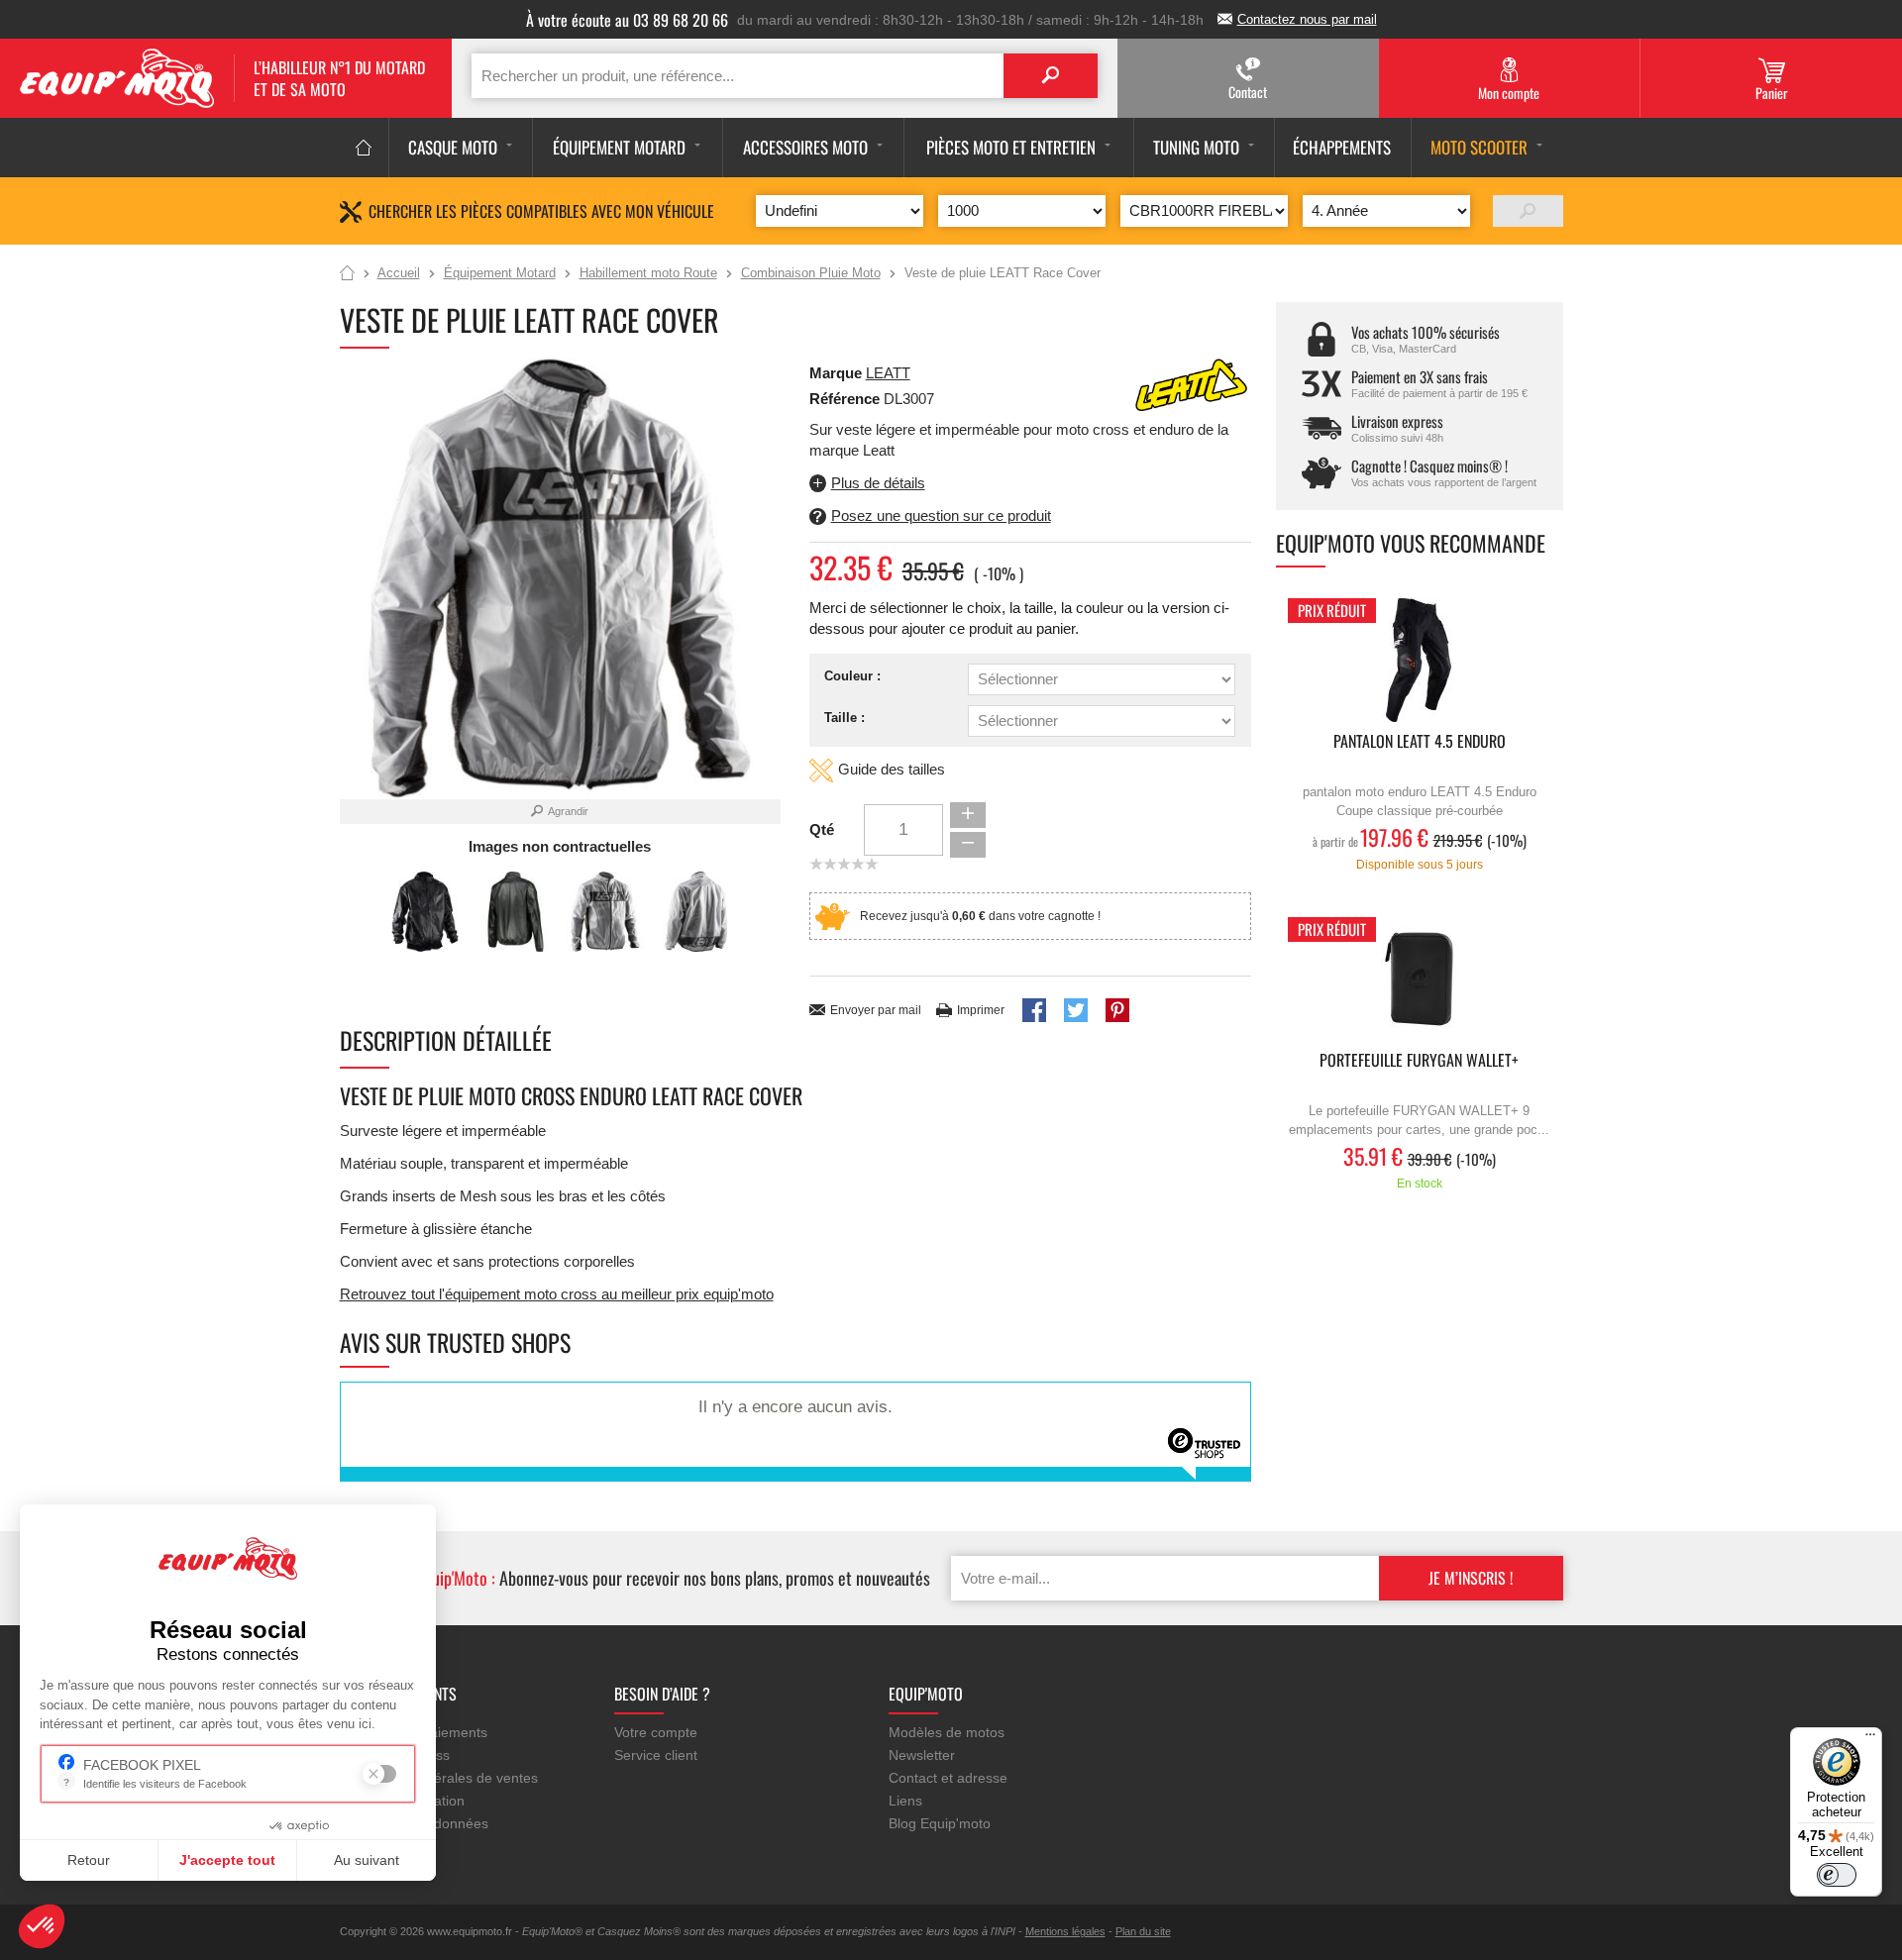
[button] (42, 1926)
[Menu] (1870, 1739)
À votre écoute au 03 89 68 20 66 (627, 20)
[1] (1528, 211)
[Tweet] (1076, 1010)
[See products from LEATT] (1192, 384)
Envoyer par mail (876, 1010)
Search (1051, 76)
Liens (905, 1801)
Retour (89, 1860)
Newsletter (922, 1755)
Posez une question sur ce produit (941, 516)
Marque (836, 373)
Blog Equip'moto (940, 1823)
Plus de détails (878, 483)
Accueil (347, 274)
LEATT (888, 373)
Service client (656, 1755)
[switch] (1837, 1875)
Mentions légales (1065, 1931)
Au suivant (367, 1860)
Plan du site (1143, 1931)
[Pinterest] (1117, 1010)
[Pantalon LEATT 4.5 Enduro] (1420, 660)
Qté (822, 829)
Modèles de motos (947, 1732)
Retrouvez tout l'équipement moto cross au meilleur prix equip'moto (557, 1294)
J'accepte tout (227, 1860)
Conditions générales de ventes (439, 1778)
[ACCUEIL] (364, 148)
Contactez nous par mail (1307, 19)
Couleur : (852, 676)
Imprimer (981, 1010)
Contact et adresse (948, 1778)
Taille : (845, 718)
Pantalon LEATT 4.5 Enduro (1420, 742)
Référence (846, 399)
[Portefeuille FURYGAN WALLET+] (1420, 979)
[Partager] (1034, 1010)
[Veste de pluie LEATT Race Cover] (425, 912)
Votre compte (656, 1732)
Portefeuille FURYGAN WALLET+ (1419, 1061)
